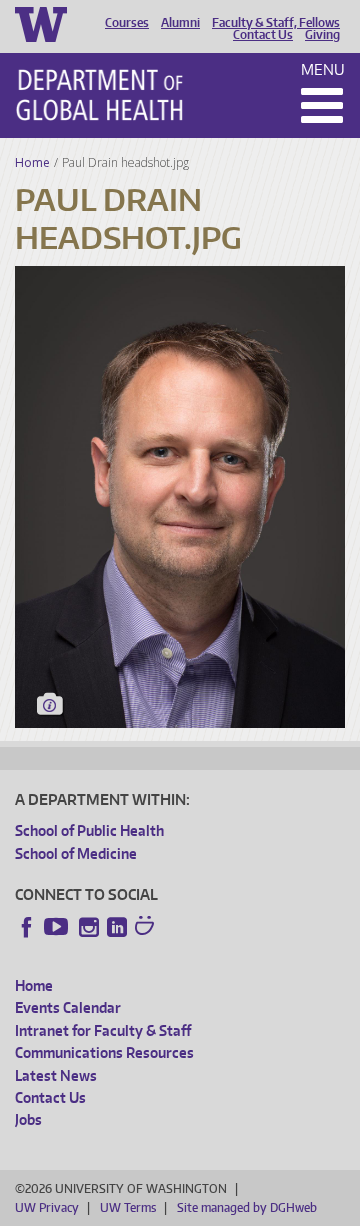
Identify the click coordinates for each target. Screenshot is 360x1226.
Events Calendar (68, 1007)
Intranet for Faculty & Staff (103, 1030)
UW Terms (128, 1207)
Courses (127, 23)
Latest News (56, 1075)
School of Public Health (89, 830)
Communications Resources (104, 1052)
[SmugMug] (147, 928)
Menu (323, 69)
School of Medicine (76, 853)
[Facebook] (27, 927)
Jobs (28, 1119)
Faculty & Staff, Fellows (276, 23)
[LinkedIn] (117, 927)
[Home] (99, 95)
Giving (322, 35)
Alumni (180, 23)
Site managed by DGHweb (247, 1207)
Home (32, 162)
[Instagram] (89, 927)
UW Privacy (47, 1207)
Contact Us (263, 35)
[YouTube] (58, 927)
